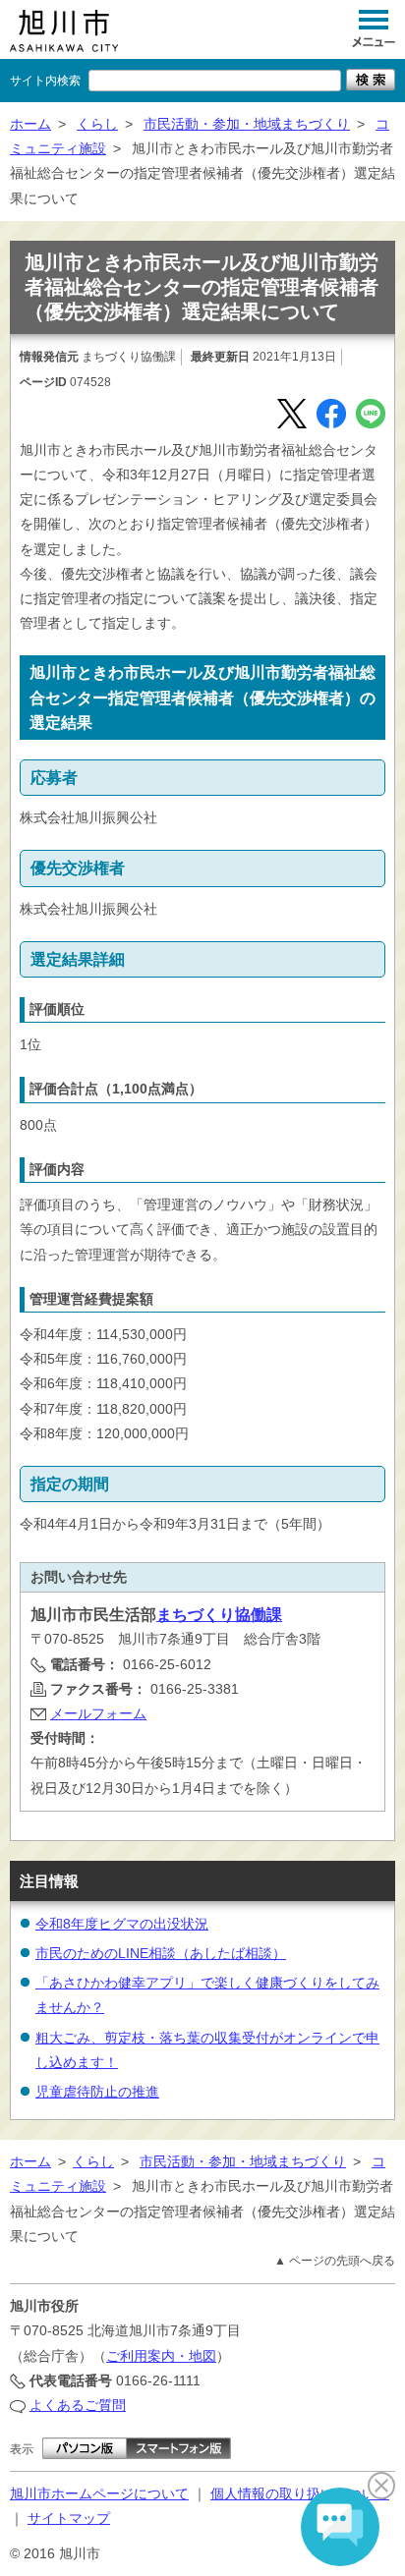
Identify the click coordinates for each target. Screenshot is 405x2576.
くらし (97, 124)
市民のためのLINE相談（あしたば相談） (161, 1953)
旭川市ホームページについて (99, 2493)
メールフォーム (98, 1713)
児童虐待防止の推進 (97, 2092)
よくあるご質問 (78, 2405)
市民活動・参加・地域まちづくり (247, 124)
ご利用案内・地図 (161, 2356)
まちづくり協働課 (219, 1615)
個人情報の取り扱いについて (300, 2493)
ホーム (30, 124)
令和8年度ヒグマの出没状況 (122, 1924)
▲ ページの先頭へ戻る (335, 2261)
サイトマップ (69, 2518)
